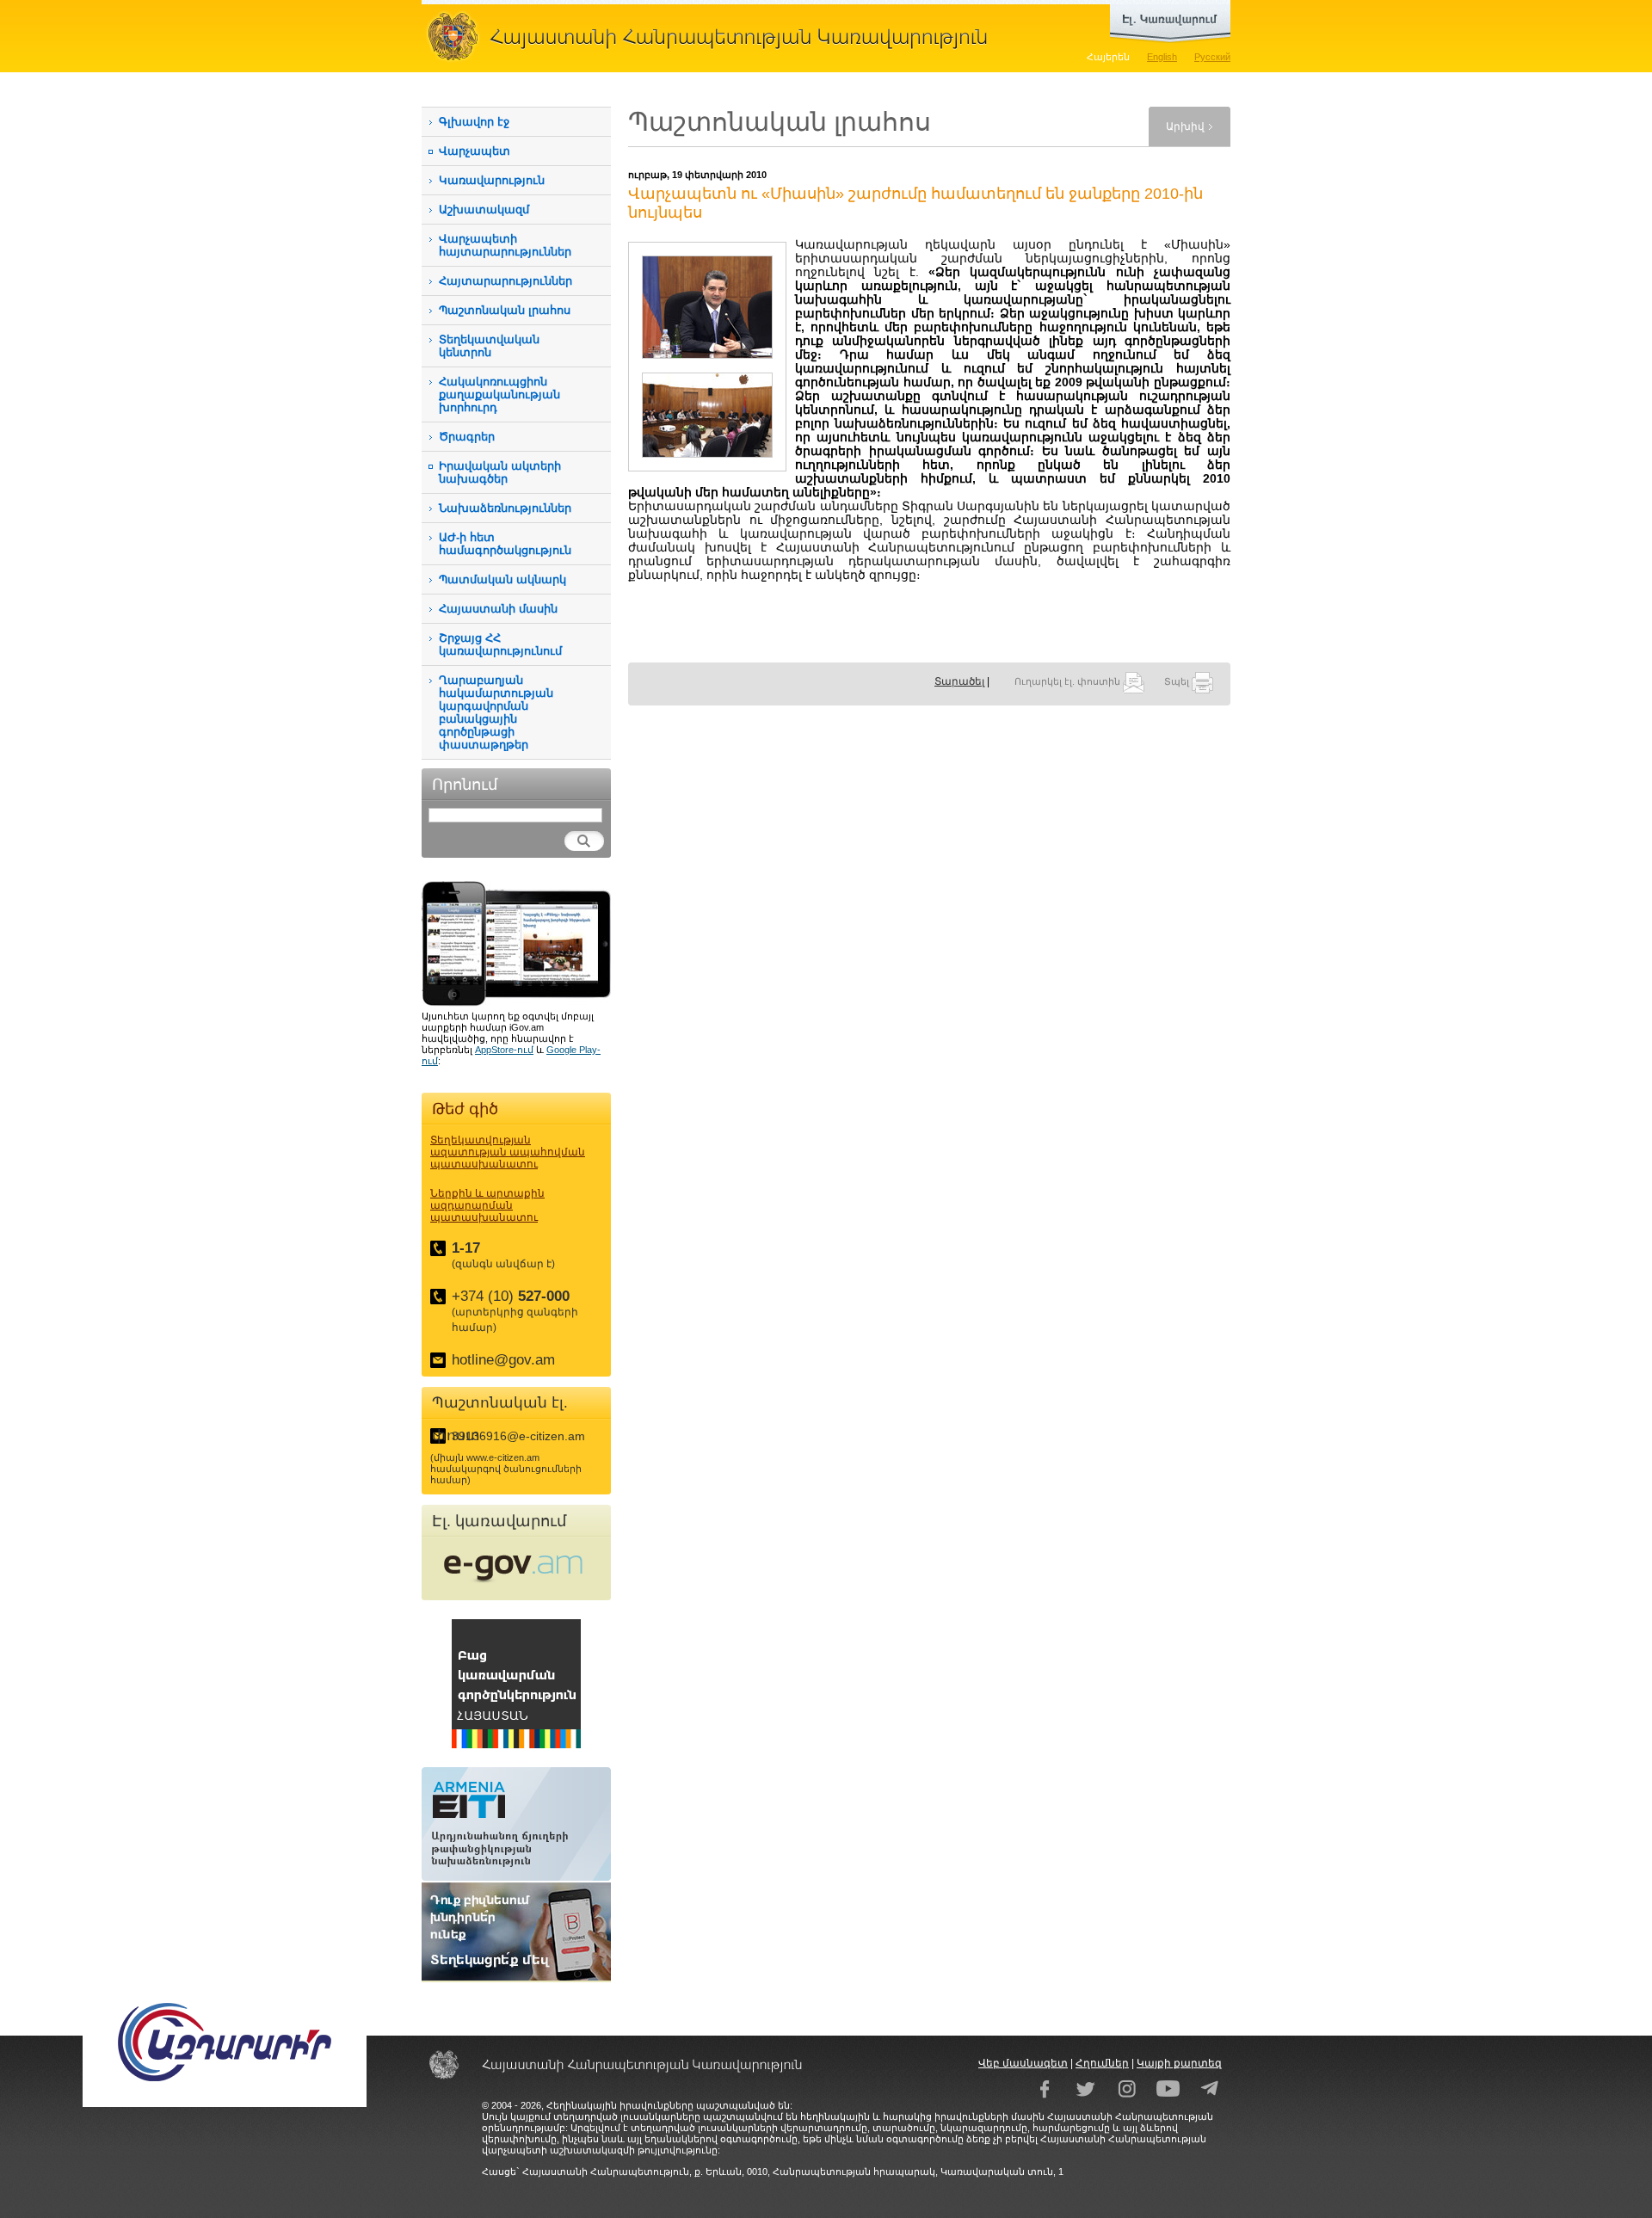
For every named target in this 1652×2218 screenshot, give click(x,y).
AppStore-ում (504, 1050)
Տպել (1178, 681)
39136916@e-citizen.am (518, 1436)
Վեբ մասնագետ (1023, 2063)
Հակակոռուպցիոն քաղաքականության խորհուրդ (499, 394)
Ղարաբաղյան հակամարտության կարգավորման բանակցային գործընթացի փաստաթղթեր (496, 712)
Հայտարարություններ (505, 281)
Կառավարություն (492, 180)
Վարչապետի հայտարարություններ (505, 245)
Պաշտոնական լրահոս (505, 310)
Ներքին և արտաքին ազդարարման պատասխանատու (487, 1205)
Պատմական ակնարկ (502, 579)
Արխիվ (1185, 126)
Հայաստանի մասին (498, 609)
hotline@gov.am (503, 1360)
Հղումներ (1102, 2063)
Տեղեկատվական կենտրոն (489, 346)
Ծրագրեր (467, 437)
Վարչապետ (475, 151)
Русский (1212, 57)
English (1162, 57)
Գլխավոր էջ (474, 122)
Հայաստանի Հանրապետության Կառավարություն (714, 36)
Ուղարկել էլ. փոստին (1069, 681)
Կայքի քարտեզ (1179, 2063)
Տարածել (959, 681)
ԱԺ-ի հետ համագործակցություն (505, 544)
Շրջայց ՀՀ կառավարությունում (500, 644)
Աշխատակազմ (484, 209)
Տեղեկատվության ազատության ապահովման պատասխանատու (508, 1152)
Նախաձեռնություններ (505, 508)
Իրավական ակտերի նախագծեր (500, 472)
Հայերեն (1108, 57)
